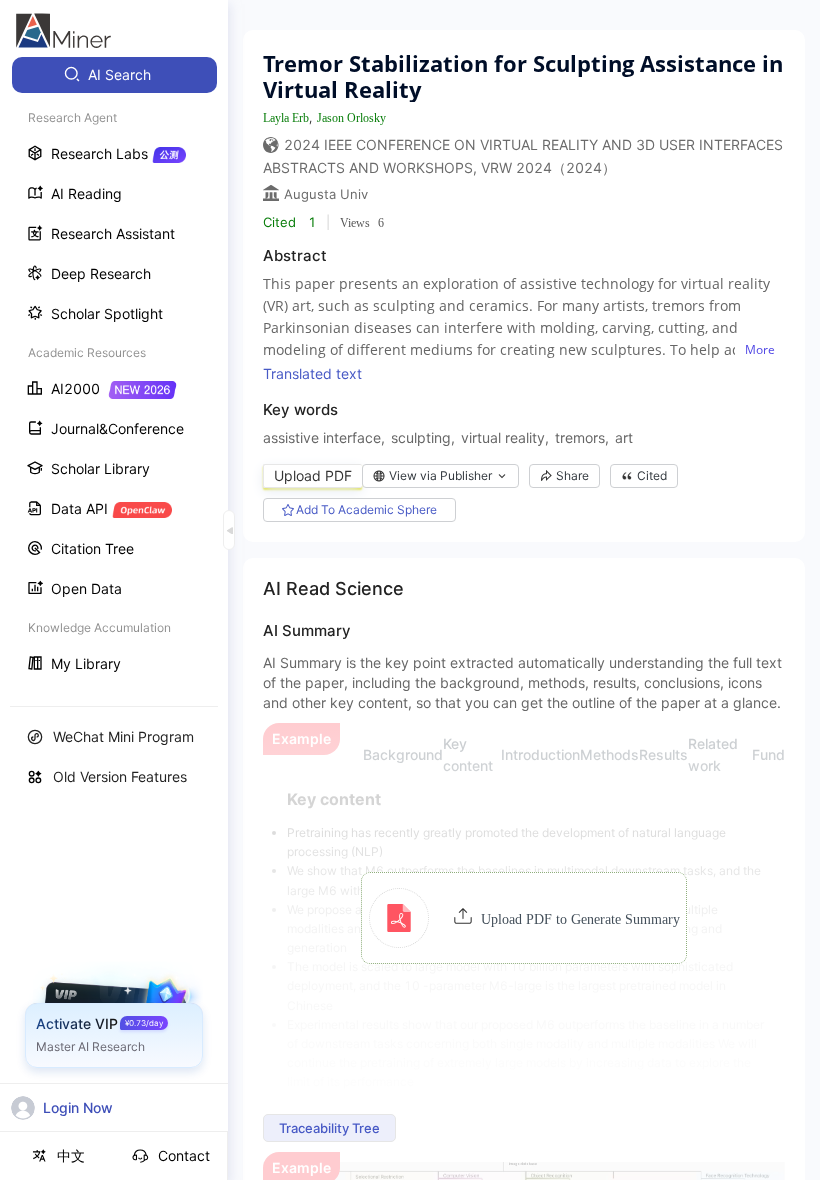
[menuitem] (114, 75)
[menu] (114, 371)
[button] (524, 918)
